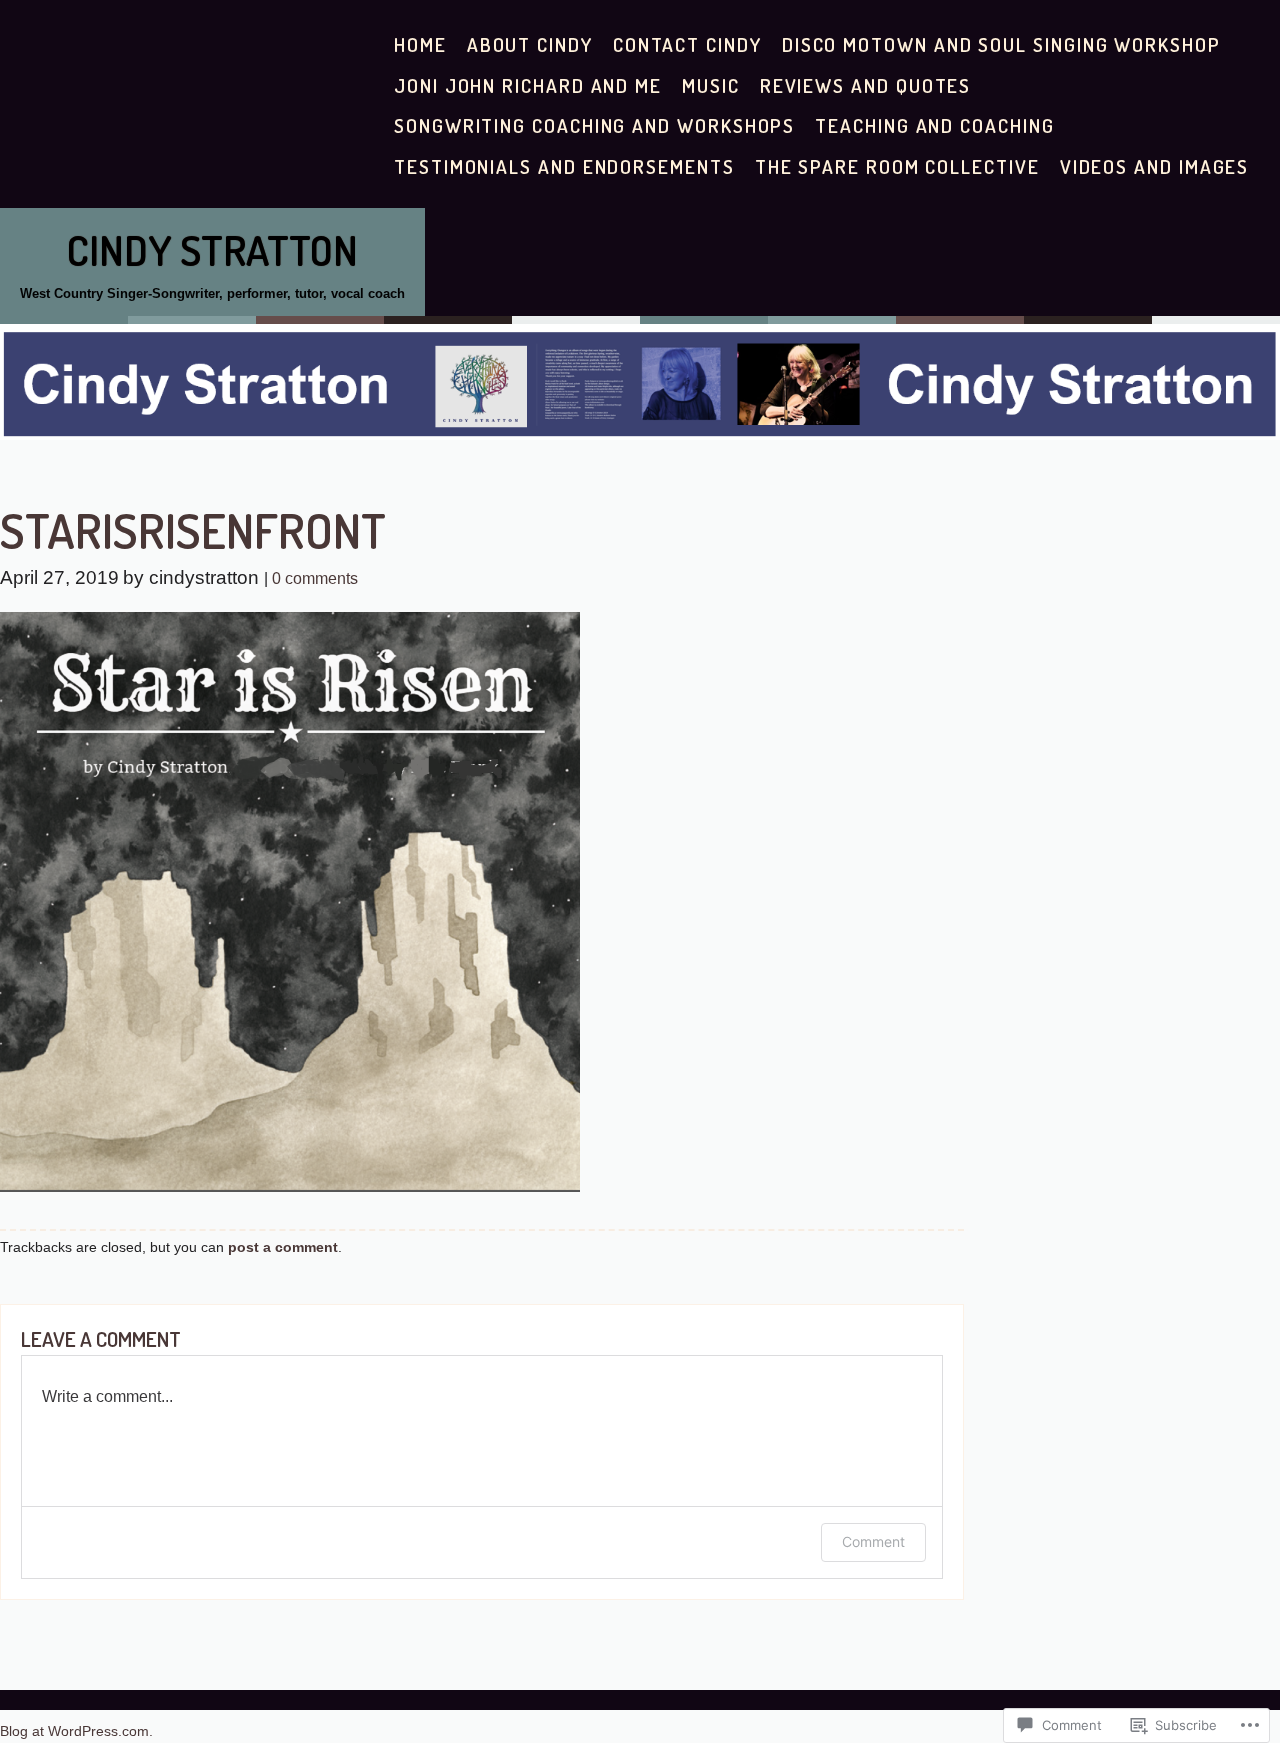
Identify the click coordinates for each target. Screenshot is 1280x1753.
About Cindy (530, 44)
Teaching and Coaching (934, 125)
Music (711, 85)
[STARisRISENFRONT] (290, 1186)
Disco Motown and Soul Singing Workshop (1001, 44)
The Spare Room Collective (897, 166)
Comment (873, 1541)
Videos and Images (1155, 166)
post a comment (283, 1247)
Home (420, 44)
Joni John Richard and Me (528, 85)
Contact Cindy (687, 44)
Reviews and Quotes (866, 85)
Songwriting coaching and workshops (594, 125)
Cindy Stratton (212, 249)
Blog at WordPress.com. (76, 1731)
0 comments (315, 578)
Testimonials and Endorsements (564, 166)
